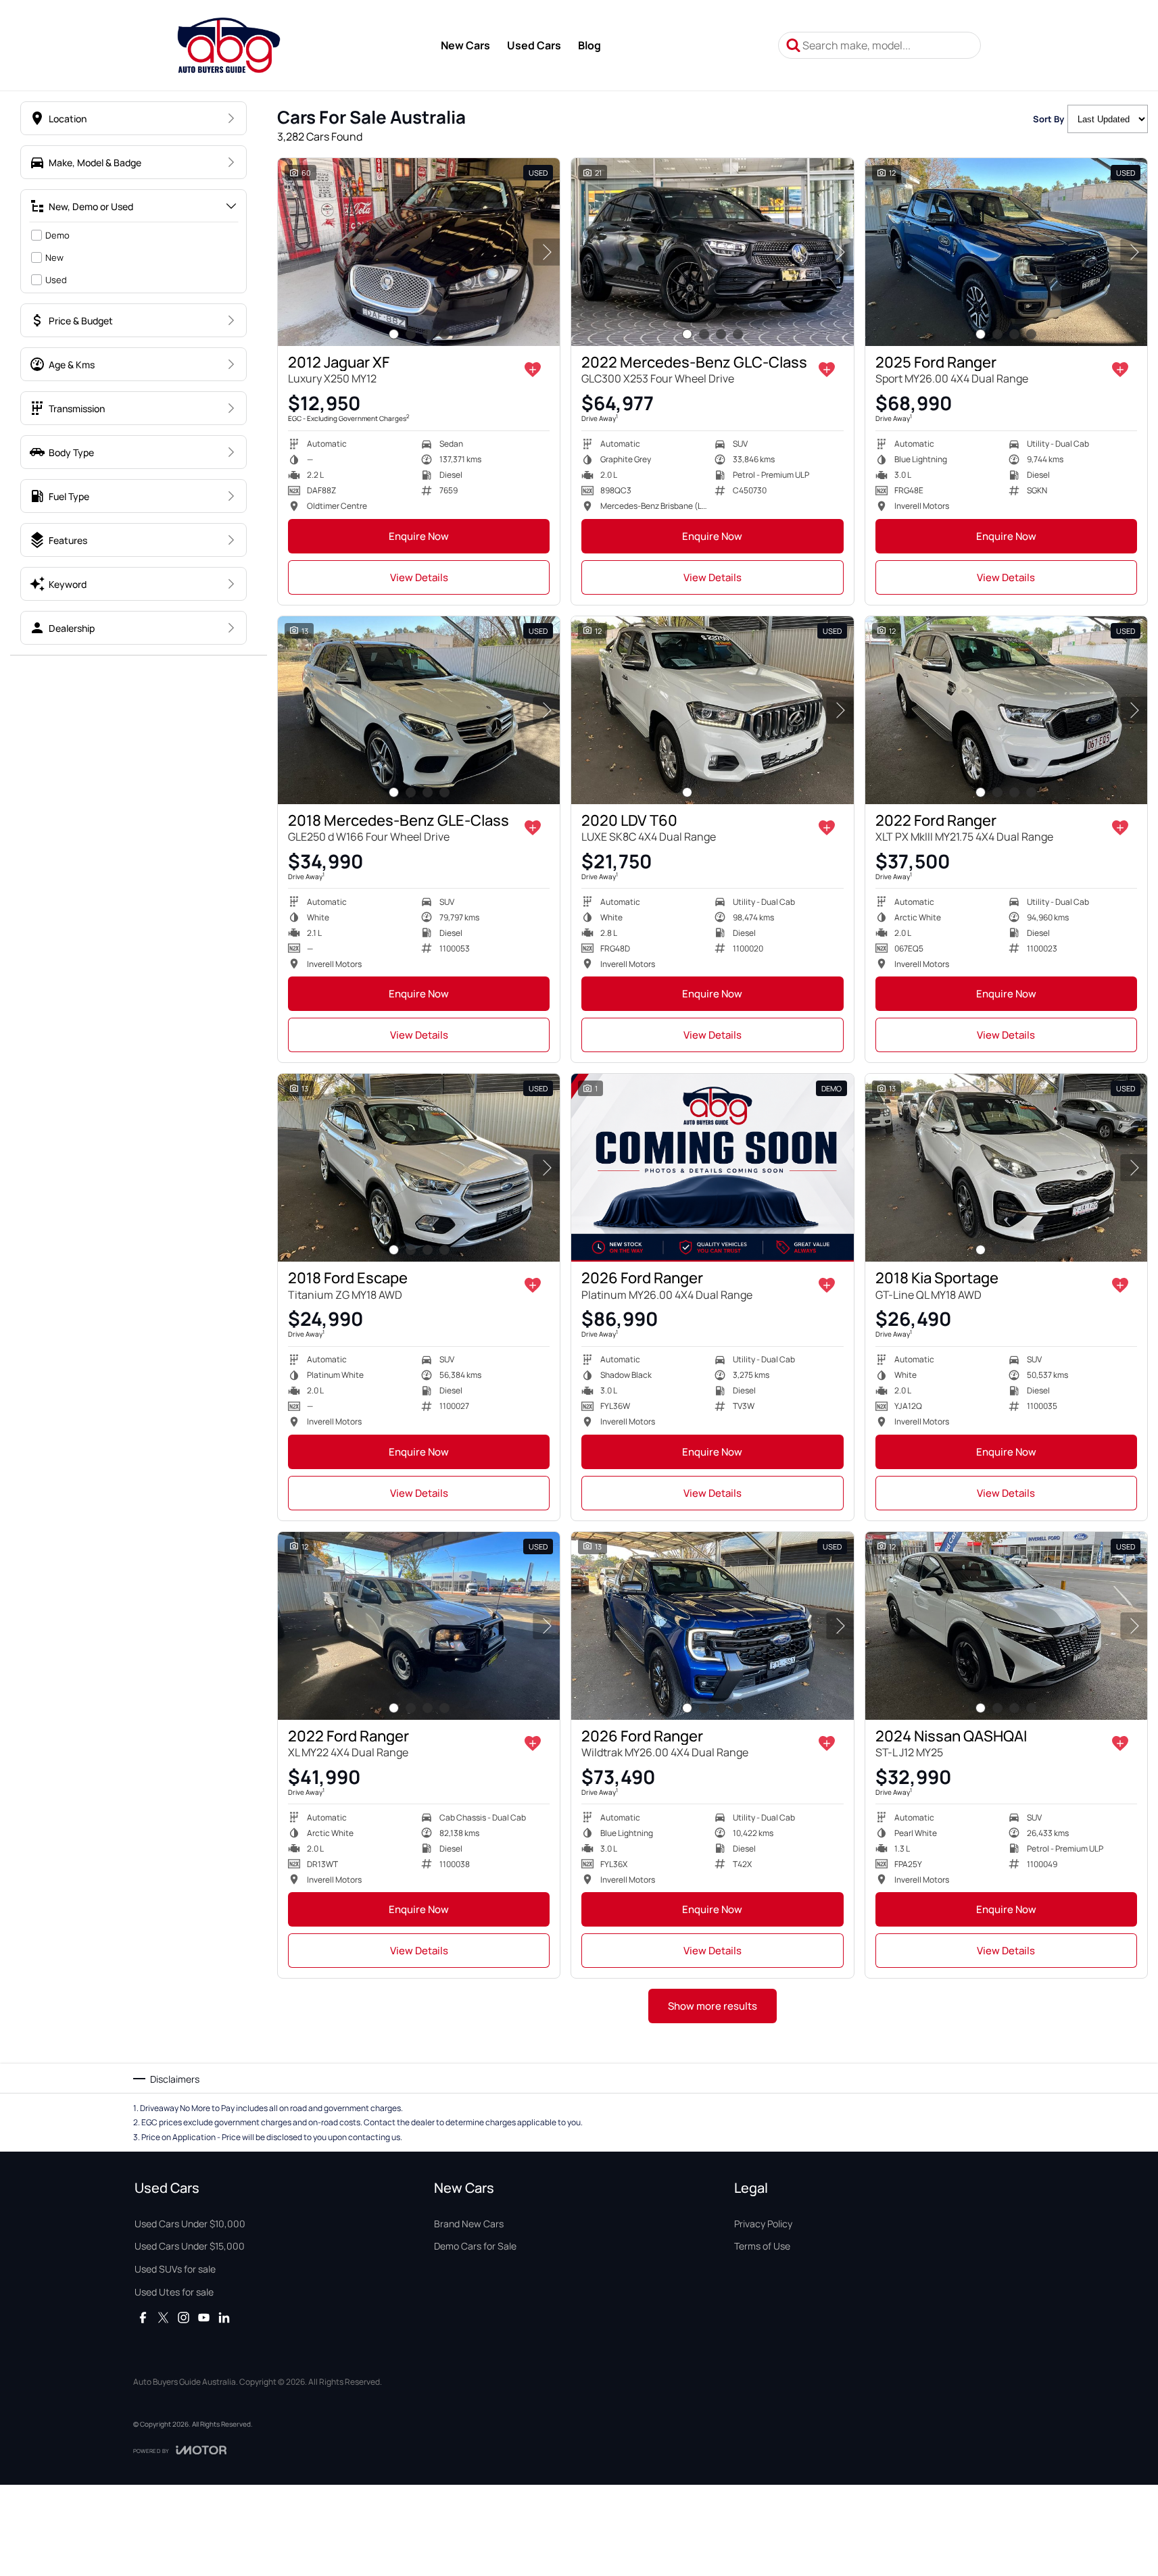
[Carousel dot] (394, 334)
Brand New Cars (469, 2224)
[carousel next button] (546, 252)
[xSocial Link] (163, 2318)
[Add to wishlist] (533, 370)
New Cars (465, 45)
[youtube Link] (204, 2318)
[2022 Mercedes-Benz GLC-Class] (712, 252)
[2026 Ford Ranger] (712, 1168)
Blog (589, 45)
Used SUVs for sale (175, 2269)
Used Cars (534, 45)
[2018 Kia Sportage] (1006, 1168)
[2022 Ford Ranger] (1006, 710)
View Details (419, 577)
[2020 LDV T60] (712, 710)
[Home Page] (229, 45)
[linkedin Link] (224, 2318)
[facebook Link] (143, 2318)
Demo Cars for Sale (475, 2246)
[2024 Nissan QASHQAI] (1006, 1626)
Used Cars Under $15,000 (190, 2246)
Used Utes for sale (174, 2292)
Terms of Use (762, 2246)
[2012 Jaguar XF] (419, 252)
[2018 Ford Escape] (419, 1168)
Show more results (713, 2006)
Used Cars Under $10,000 (190, 2224)
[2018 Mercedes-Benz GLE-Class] (419, 710)
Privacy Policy (763, 2224)
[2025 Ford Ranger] (1006, 252)
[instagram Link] (184, 2318)
